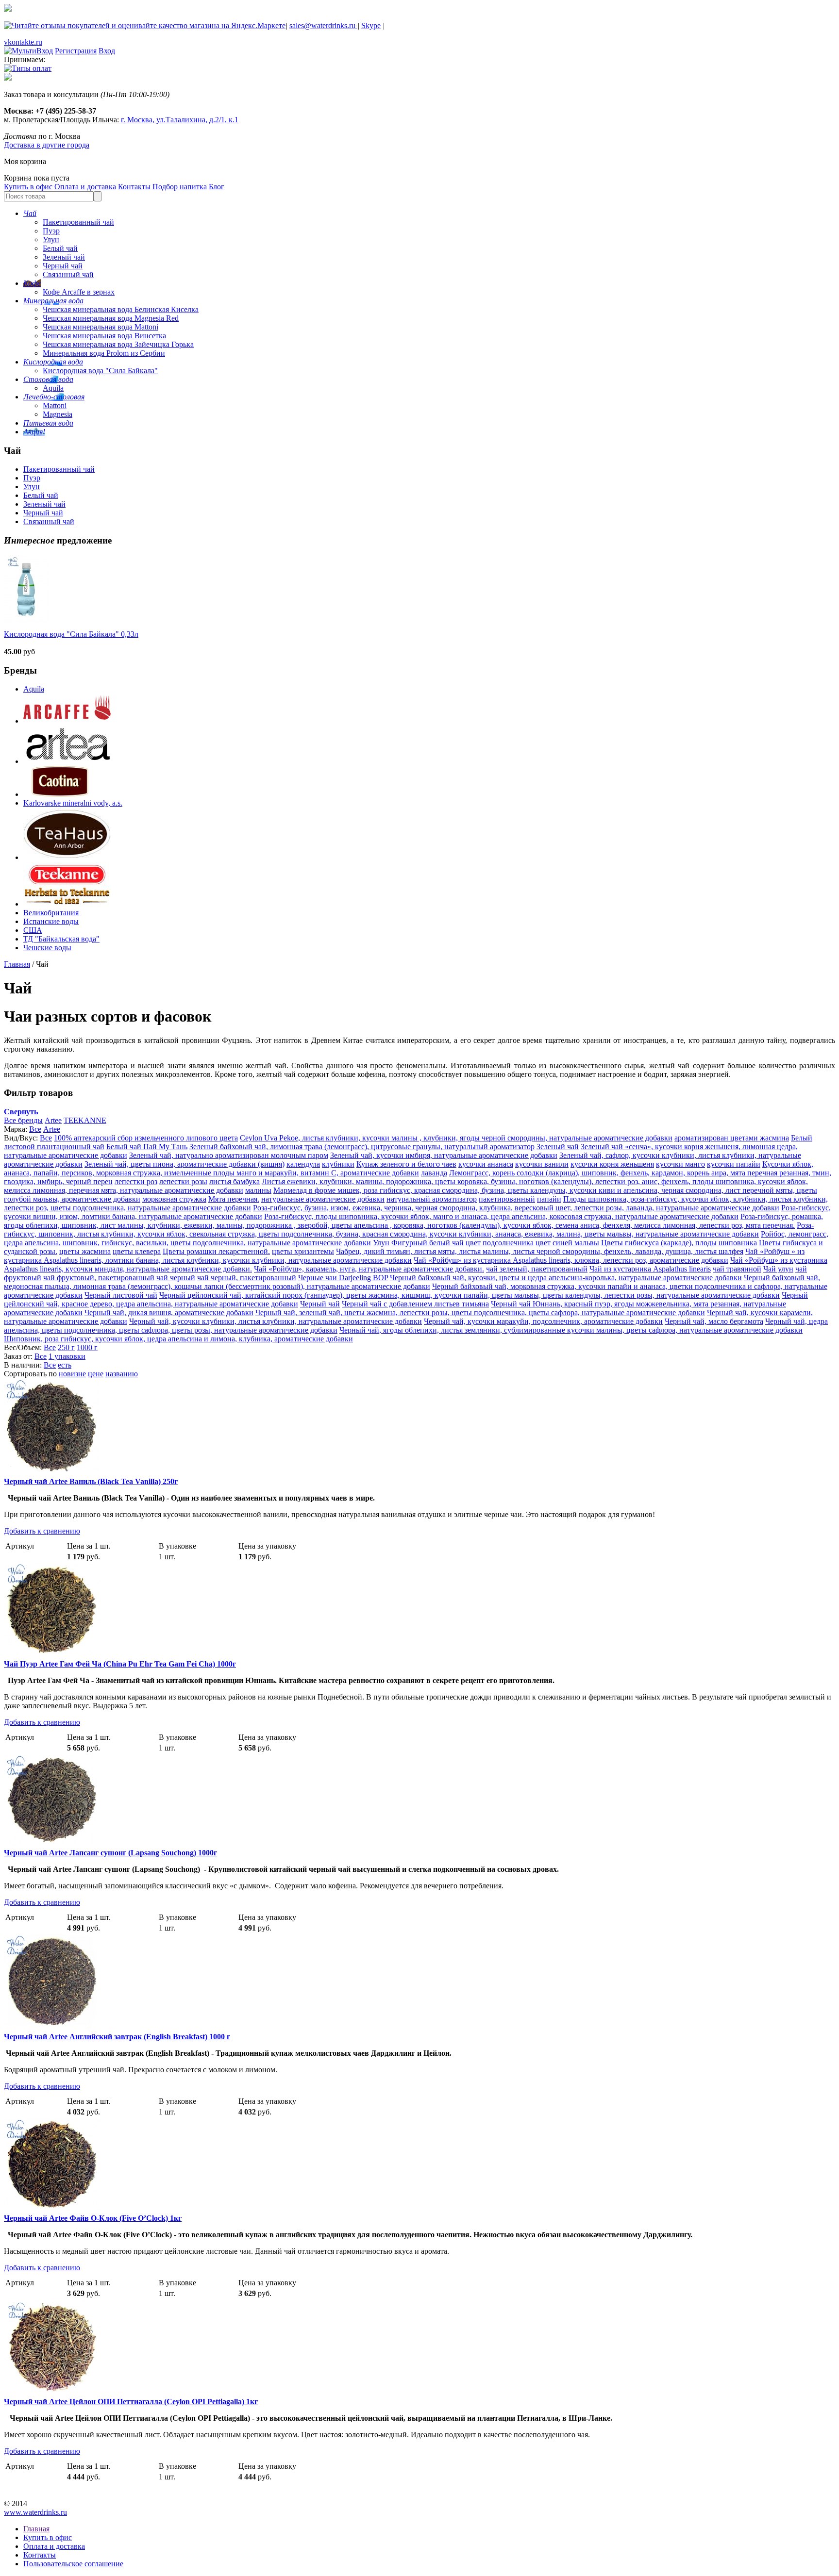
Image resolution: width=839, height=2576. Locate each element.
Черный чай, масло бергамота (714, 1321)
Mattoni (55, 405)
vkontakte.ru (23, 42)
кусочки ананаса (486, 1164)
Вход (107, 51)
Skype (371, 25)
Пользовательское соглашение (73, 2564)
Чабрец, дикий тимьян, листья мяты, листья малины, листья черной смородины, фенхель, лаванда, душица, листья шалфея (540, 1251)
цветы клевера (137, 1251)
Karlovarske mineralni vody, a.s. (73, 803)
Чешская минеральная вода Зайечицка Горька (118, 344)
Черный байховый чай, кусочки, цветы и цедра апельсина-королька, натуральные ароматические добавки (566, 1278)
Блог (217, 187)
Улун (51, 239)
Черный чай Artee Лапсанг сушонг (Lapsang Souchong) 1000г (110, 1853)
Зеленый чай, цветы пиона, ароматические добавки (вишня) (185, 1164)
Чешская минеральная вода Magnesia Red (111, 318)
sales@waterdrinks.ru (323, 25)
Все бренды (23, 1120)
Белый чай (60, 248)
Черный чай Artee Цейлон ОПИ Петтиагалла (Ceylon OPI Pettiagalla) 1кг (131, 2402)
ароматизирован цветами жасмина (732, 1138)
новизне (72, 1374)
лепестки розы (183, 1181)
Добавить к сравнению (42, 1531)
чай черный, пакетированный (247, 1278)
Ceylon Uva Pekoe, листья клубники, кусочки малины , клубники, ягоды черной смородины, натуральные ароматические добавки (456, 1138)
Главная (17, 964)
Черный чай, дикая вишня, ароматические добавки (169, 1313)
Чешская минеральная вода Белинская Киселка (121, 309)
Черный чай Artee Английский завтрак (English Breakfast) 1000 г (117, 2037)
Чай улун (778, 1269)
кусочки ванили (542, 1164)
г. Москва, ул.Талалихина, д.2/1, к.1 (180, 120)
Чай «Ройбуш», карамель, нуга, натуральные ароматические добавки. (369, 1269)
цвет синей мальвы (567, 1243)
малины (258, 1190)
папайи (549, 1199)
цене (96, 1374)
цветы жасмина (85, 1251)
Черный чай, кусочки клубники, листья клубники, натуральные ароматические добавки (276, 1321)
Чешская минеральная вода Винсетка (104, 336)
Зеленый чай (64, 257)
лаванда (434, 1173)
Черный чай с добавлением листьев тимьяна (415, 1304)
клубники (338, 1164)
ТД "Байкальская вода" (61, 939)
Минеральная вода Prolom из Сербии (104, 353)
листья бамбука (235, 1181)
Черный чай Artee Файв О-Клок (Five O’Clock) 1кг (93, 2218)
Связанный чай (68, 274)
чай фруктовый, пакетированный (99, 1278)
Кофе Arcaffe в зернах (79, 292)
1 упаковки (67, 1356)
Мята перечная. (234, 1199)
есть (65, 1365)
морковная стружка (174, 1199)
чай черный (176, 1278)
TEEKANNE (85, 1120)
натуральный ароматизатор (432, 1199)
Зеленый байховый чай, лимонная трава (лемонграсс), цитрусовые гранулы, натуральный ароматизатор (362, 1147)
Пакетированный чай (78, 222)
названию (122, 1374)
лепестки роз (136, 1181)
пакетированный (507, 1199)
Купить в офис (28, 187)
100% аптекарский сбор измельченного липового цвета (146, 1138)
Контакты (134, 187)
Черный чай (63, 266)
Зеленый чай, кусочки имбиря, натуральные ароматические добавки (444, 1155)
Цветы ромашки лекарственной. (216, 1251)
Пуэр (51, 231)
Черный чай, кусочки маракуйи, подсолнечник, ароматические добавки (543, 1321)
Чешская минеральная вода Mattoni (101, 327)
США (33, 930)
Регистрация (76, 51)
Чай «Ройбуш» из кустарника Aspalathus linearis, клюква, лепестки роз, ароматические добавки (571, 1260)
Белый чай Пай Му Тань (147, 1147)
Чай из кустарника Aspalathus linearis (650, 1269)
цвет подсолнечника (500, 1243)
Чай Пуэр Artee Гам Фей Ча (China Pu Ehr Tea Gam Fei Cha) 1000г (120, 1664)
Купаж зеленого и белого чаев (406, 1164)
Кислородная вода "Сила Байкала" (100, 371)
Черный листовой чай (121, 1295)
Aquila (53, 388)
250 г (66, 1347)
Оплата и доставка (85, 187)
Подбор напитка (180, 187)
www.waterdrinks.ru (35, 2512)
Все (35, 1129)
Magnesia (58, 414)
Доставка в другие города (47, 145)
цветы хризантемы (303, 1251)
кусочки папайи (734, 1164)
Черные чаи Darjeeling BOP (343, 1278)
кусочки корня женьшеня (612, 1164)
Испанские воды (51, 921)
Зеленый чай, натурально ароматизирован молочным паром (229, 1155)
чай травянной (737, 1269)
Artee (53, 1120)
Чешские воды (47, 948)
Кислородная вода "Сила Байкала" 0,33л (71, 634)
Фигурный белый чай (428, 1243)
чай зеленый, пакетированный (537, 1269)
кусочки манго (680, 1164)
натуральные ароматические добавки (323, 1199)
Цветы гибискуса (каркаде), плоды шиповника (679, 1243)
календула (303, 1164)
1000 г (87, 1347)
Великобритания (51, 913)
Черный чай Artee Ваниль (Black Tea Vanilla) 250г (91, 1481)
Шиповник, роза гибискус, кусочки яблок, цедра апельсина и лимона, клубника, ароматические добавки (178, 1339)
